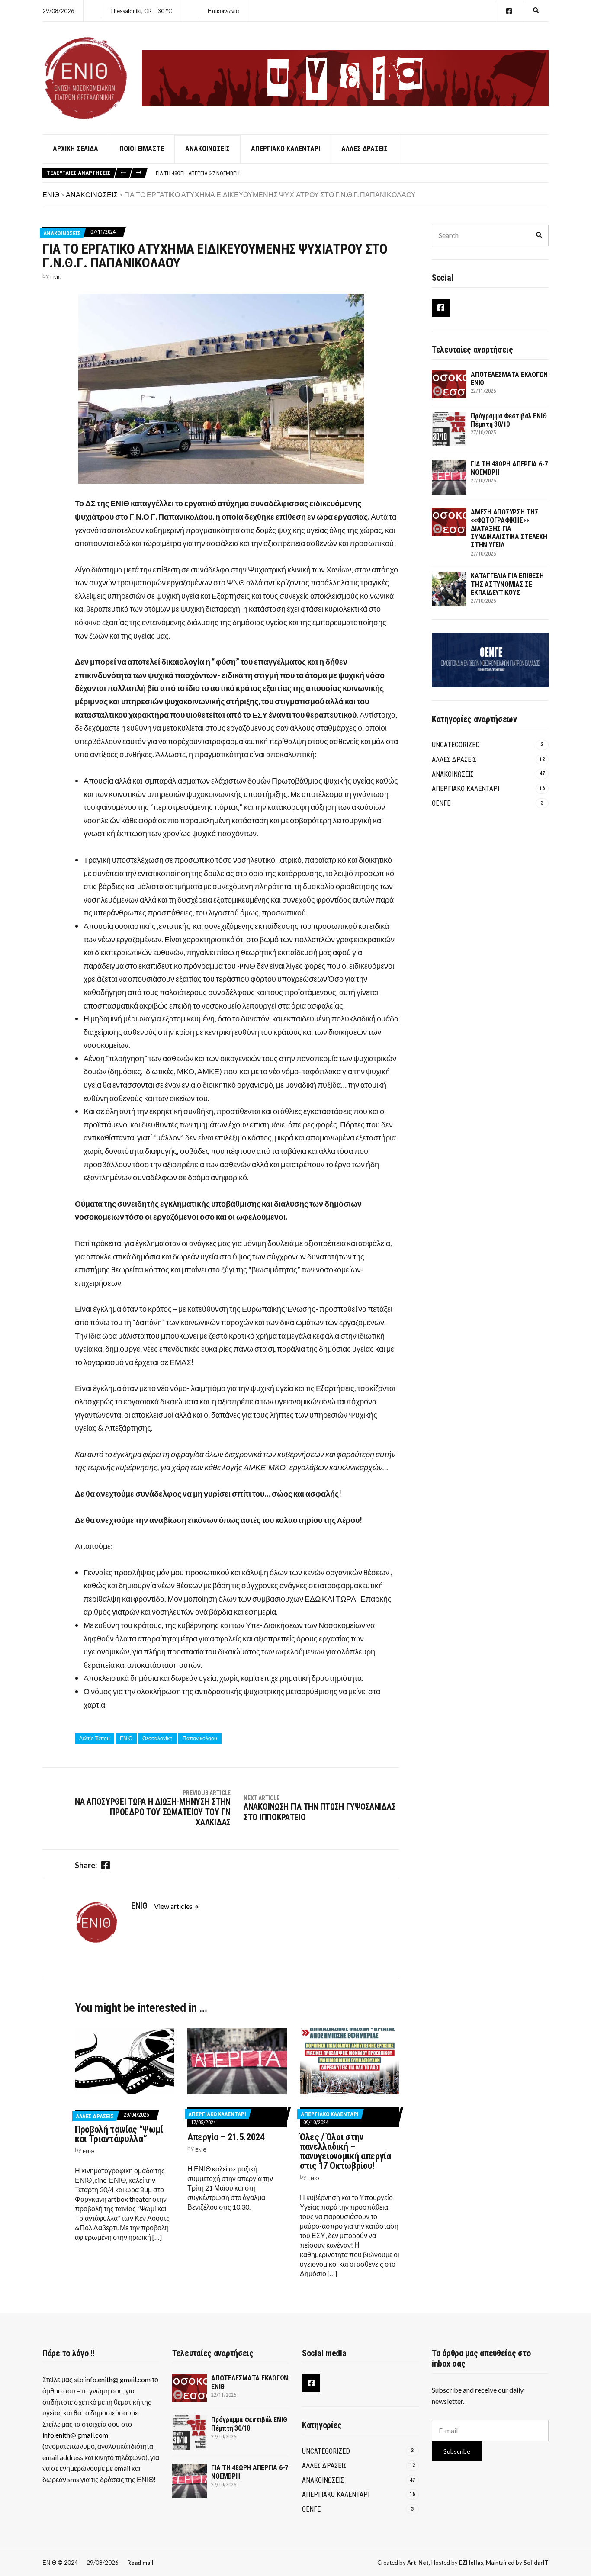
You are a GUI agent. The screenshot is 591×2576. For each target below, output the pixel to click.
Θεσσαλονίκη (157, 1738)
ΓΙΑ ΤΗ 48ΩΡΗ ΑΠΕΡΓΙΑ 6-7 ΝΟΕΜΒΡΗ (198, 173)
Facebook (509, 11)
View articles (174, 1906)
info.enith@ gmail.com (118, 2379)
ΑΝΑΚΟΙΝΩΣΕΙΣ (207, 149)
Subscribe (457, 2451)
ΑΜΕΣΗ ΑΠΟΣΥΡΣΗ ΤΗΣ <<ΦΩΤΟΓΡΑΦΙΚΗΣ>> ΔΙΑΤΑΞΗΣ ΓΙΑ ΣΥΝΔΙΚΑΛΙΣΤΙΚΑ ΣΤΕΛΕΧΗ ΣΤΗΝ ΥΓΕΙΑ (509, 529)
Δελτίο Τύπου (95, 1738)
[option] (352, 173)
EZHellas (471, 2563)
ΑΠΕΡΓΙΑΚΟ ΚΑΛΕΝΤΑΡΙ (286, 149)
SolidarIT (536, 2563)
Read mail (140, 2563)
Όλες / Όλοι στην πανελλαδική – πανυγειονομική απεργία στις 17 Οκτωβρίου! (345, 2151)
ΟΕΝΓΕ (441, 803)
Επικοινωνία (223, 11)
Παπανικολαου (200, 1738)
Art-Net (418, 2563)
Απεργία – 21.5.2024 (226, 2137)
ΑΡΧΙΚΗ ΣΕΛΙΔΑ (75, 149)
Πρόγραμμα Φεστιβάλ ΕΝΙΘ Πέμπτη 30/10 (509, 420)
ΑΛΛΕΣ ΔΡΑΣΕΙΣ (365, 149)
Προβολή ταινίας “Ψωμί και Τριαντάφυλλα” (119, 2134)
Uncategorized (456, 745)
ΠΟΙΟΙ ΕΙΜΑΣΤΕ (142, 149)
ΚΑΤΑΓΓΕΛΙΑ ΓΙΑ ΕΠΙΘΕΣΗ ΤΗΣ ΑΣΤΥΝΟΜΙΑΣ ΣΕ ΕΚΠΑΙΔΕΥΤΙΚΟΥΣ (507, 584)
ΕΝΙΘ (56, 277)
